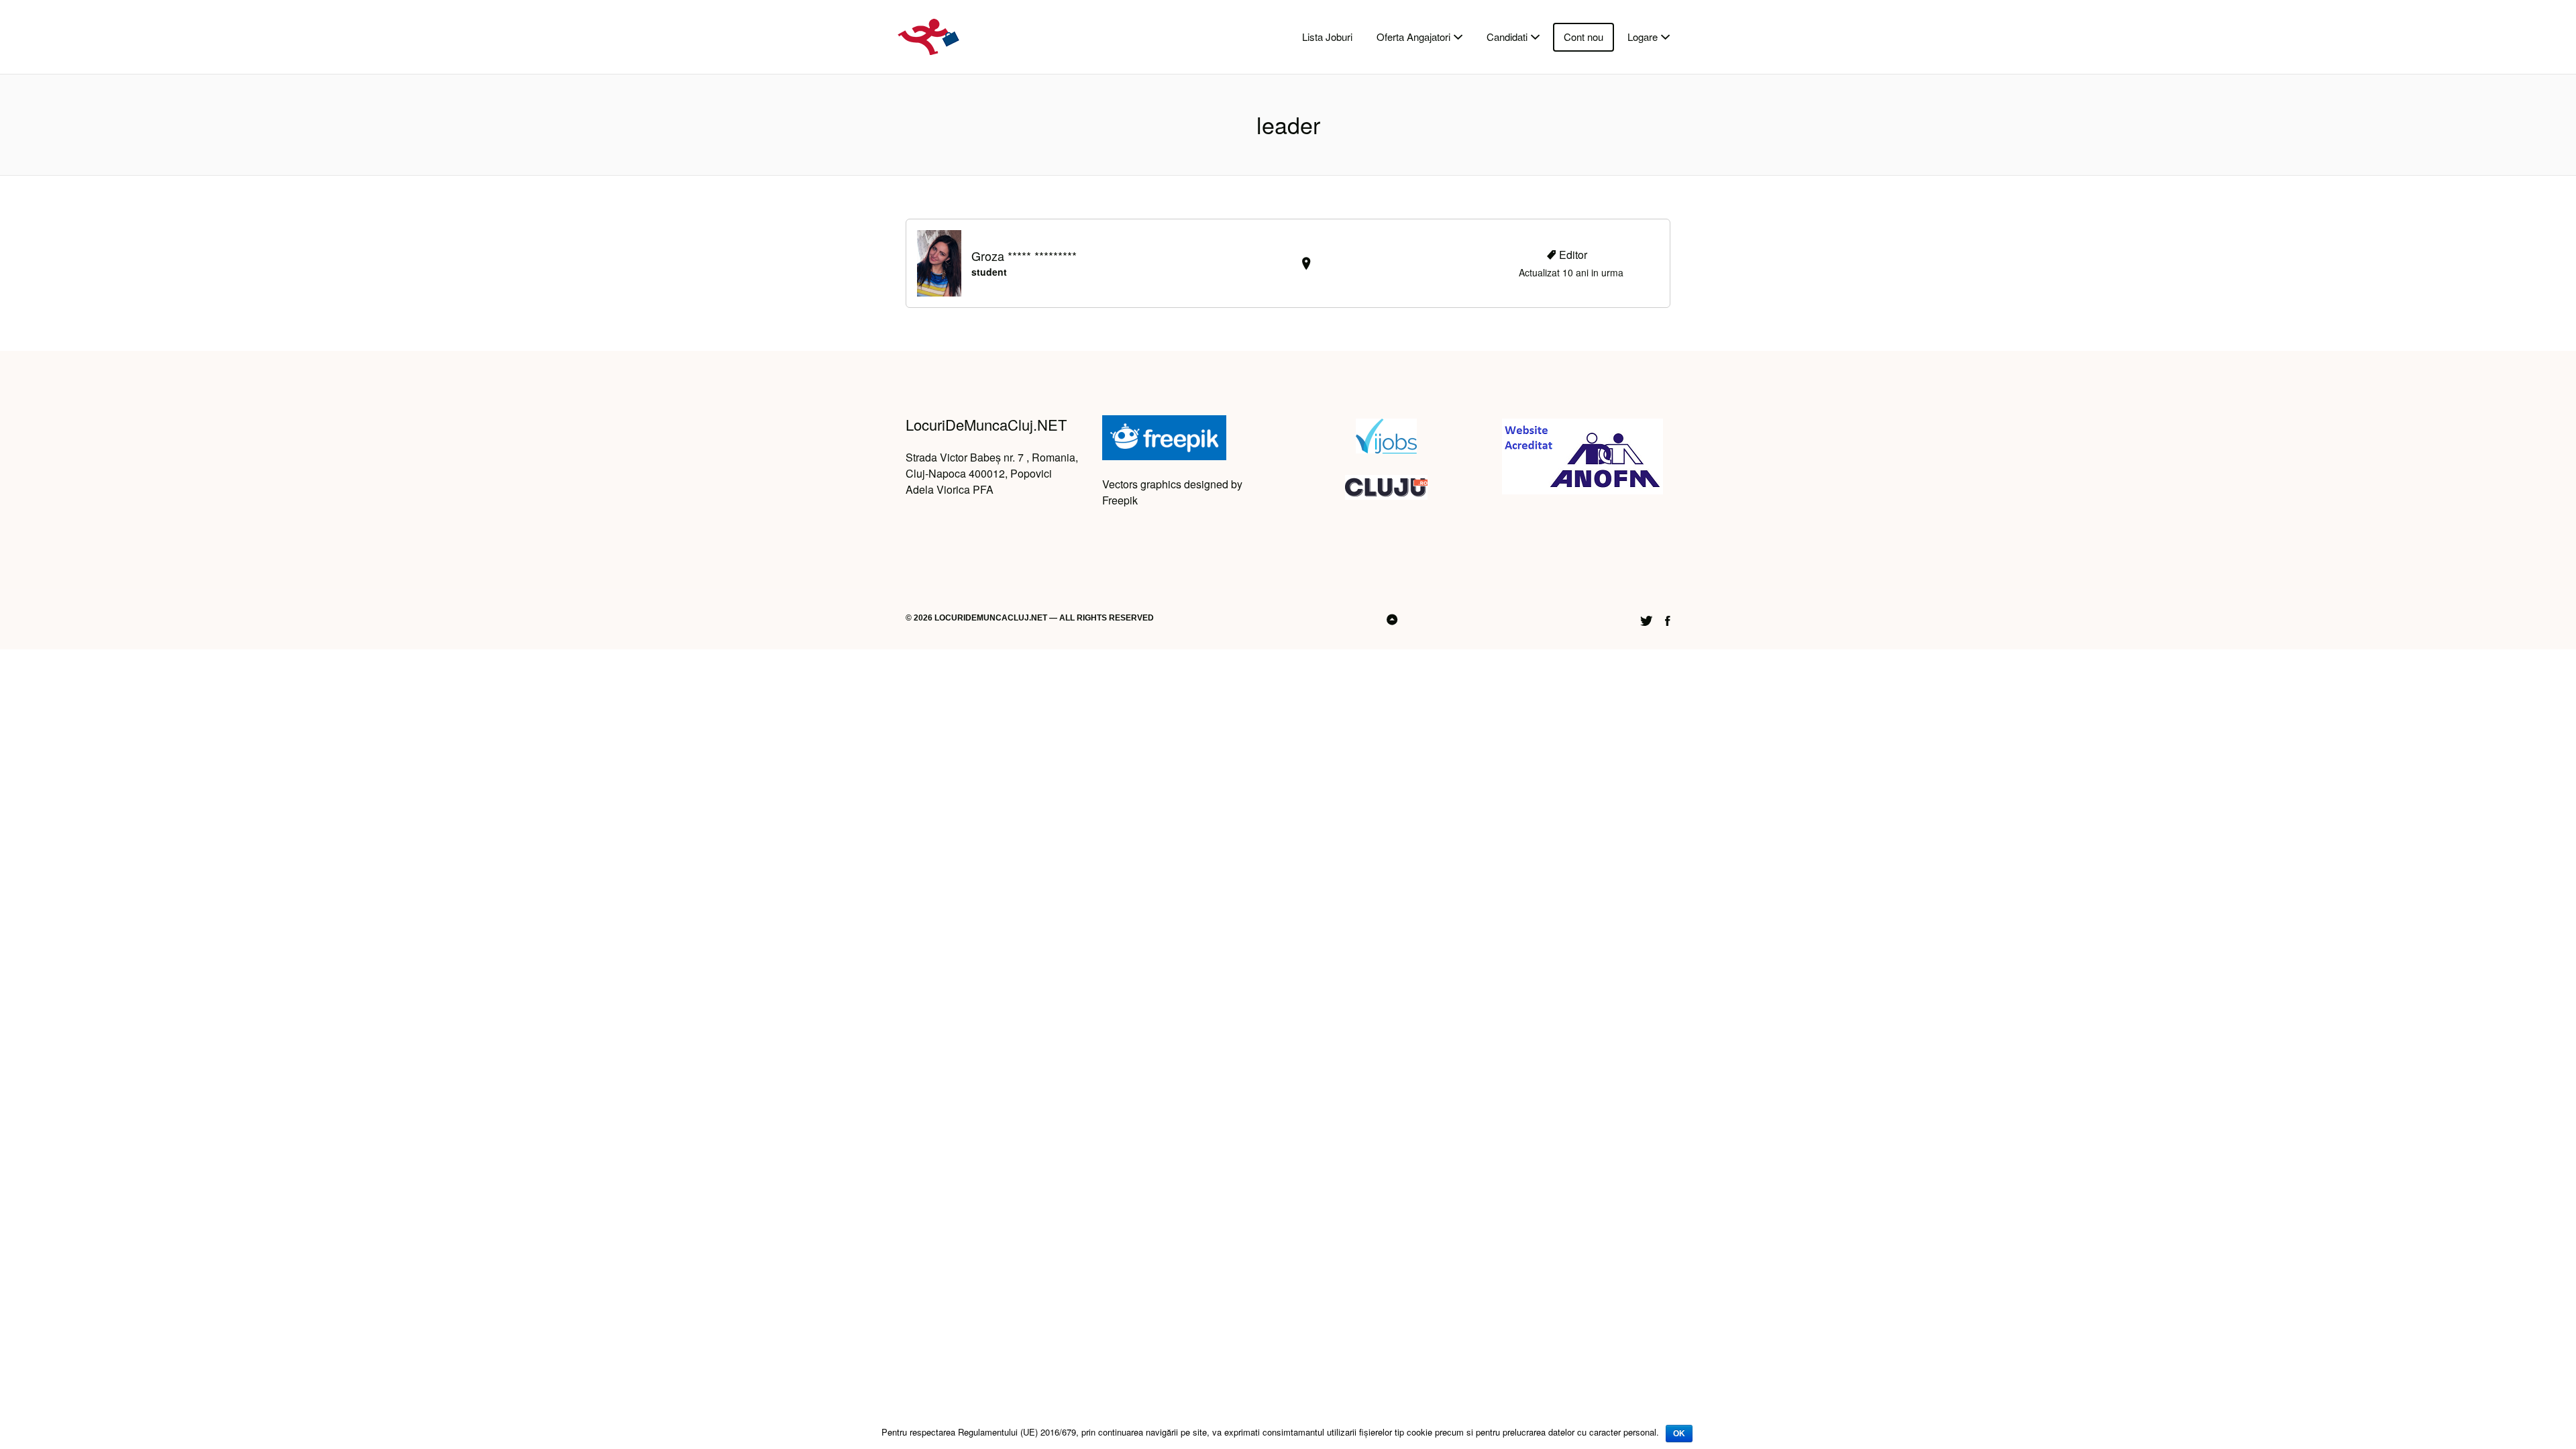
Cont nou (1584, 37)
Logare (1643, 37)
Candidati (1507, 37)
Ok (1679, 1434)
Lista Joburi (1327, 37)
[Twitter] (1646, 619)
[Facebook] (1668, 619)
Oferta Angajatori (1413, 37)
